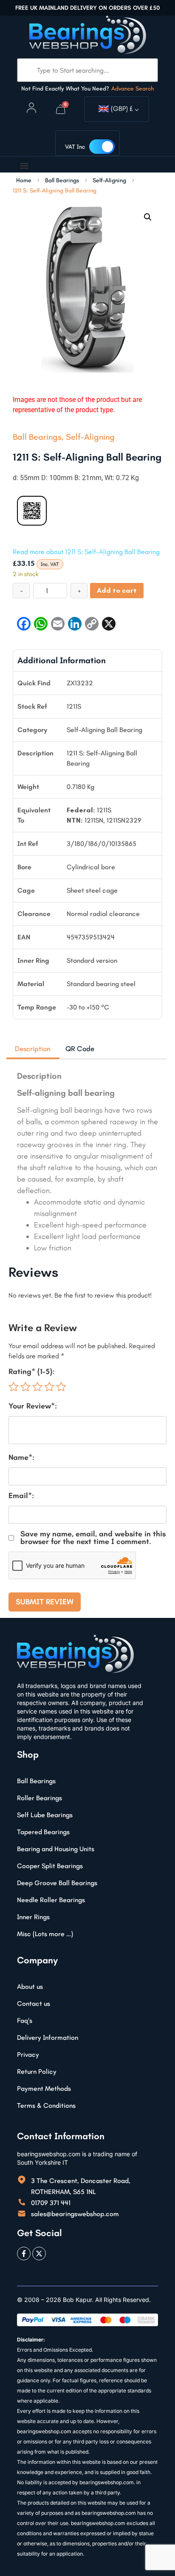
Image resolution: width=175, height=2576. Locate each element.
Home (24, 181)
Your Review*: (33, 1406)
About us (30, 1986)
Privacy (28, 2054)
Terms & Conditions (46, 2105)
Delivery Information (48, 2037)
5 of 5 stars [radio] (61, 1387)
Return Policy (37, 2071)
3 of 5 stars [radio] (37, 1387)
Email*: (21, 1496)
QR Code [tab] (80, 1049)
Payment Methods (44, 2088)
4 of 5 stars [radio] (49, 1387)
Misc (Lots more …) (45, 1934)
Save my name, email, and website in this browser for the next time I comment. (93, 1538)
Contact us (34, 2003)
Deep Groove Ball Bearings (57, 1883)
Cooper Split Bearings (50, 1866)
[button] (24, 165)
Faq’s (25, 2020)
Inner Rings (33, 1917)
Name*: (21, 1457)
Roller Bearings (40, 1798)
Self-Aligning (109, 181)
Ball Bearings (62, 181)
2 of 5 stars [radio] (25, 1387)
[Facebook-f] (24, 2254)
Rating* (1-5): (31, 1371)
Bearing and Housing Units (56, 1849)
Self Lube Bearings (45, 1815)
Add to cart (117, 590)
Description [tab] (33, 1049)
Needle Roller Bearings (51, 1900)
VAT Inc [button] (75, 147)
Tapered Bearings (43, 1832)
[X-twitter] (39, 2254)
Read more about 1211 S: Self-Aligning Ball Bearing (86, 552)
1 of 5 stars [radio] (14, 1387)
